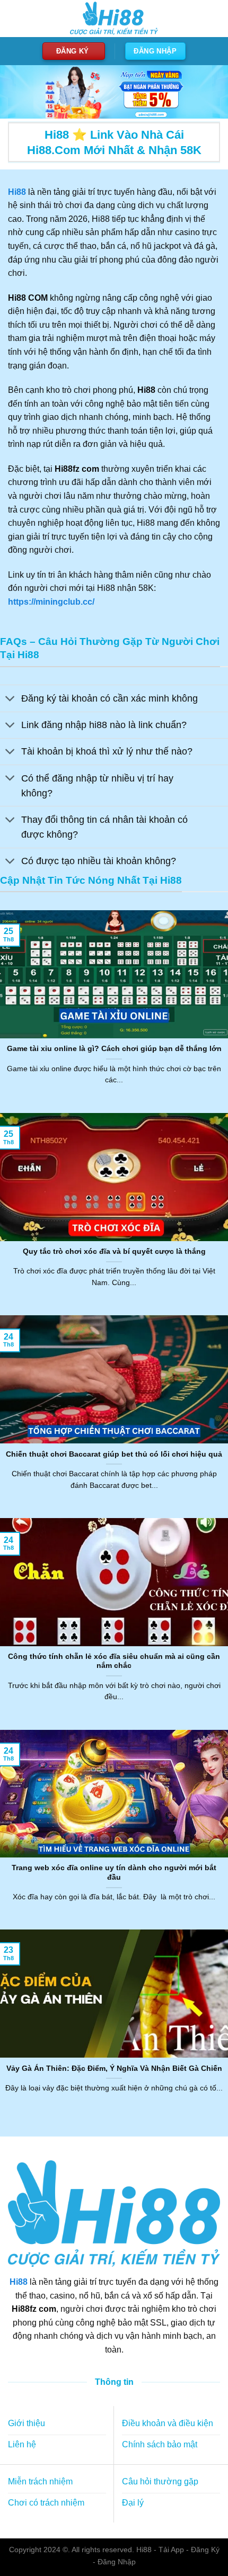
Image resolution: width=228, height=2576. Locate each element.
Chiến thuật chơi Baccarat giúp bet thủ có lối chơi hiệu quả (114, 1454)
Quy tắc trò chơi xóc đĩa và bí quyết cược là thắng (114, 1251)
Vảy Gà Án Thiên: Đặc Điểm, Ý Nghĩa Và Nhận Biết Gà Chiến (114, 2068)
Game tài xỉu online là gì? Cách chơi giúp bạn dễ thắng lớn (114, 1049)
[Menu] (14, 18)
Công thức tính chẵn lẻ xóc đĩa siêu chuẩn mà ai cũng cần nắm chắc (114, 1661)
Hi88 (19, 2282)
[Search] (211, 19)
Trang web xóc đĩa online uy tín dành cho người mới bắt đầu (114, 1873)
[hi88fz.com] (114, 19)
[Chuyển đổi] (10, 699)
